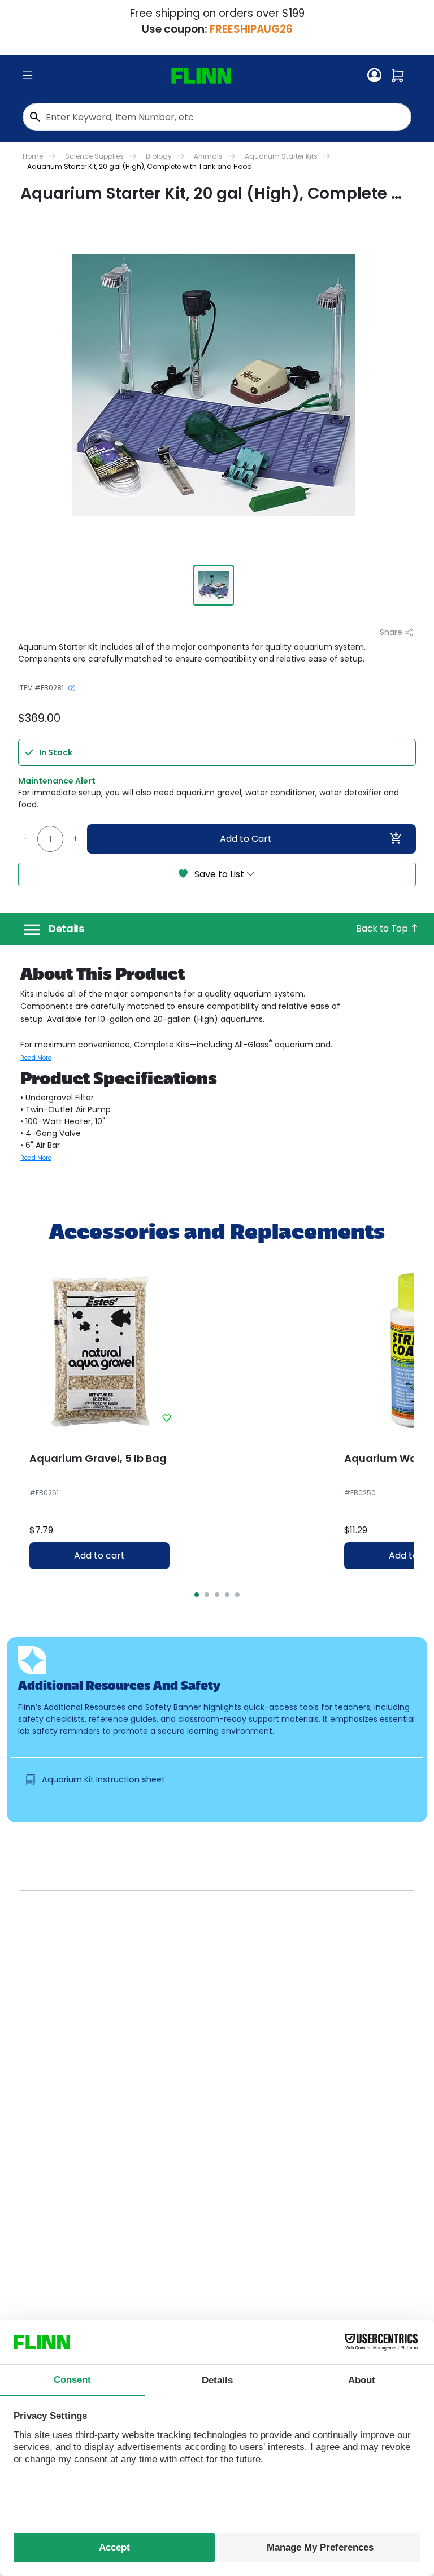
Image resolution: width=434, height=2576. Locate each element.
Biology (159, 156)
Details (66, 929)
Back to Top (383, 928)
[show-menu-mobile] (28, 76)
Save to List (219, 874)
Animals (208, 156)
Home (33, 156)
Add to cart (99, 1555)
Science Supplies (94, 156)
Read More (36, 1058)
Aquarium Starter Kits (281, 156)
